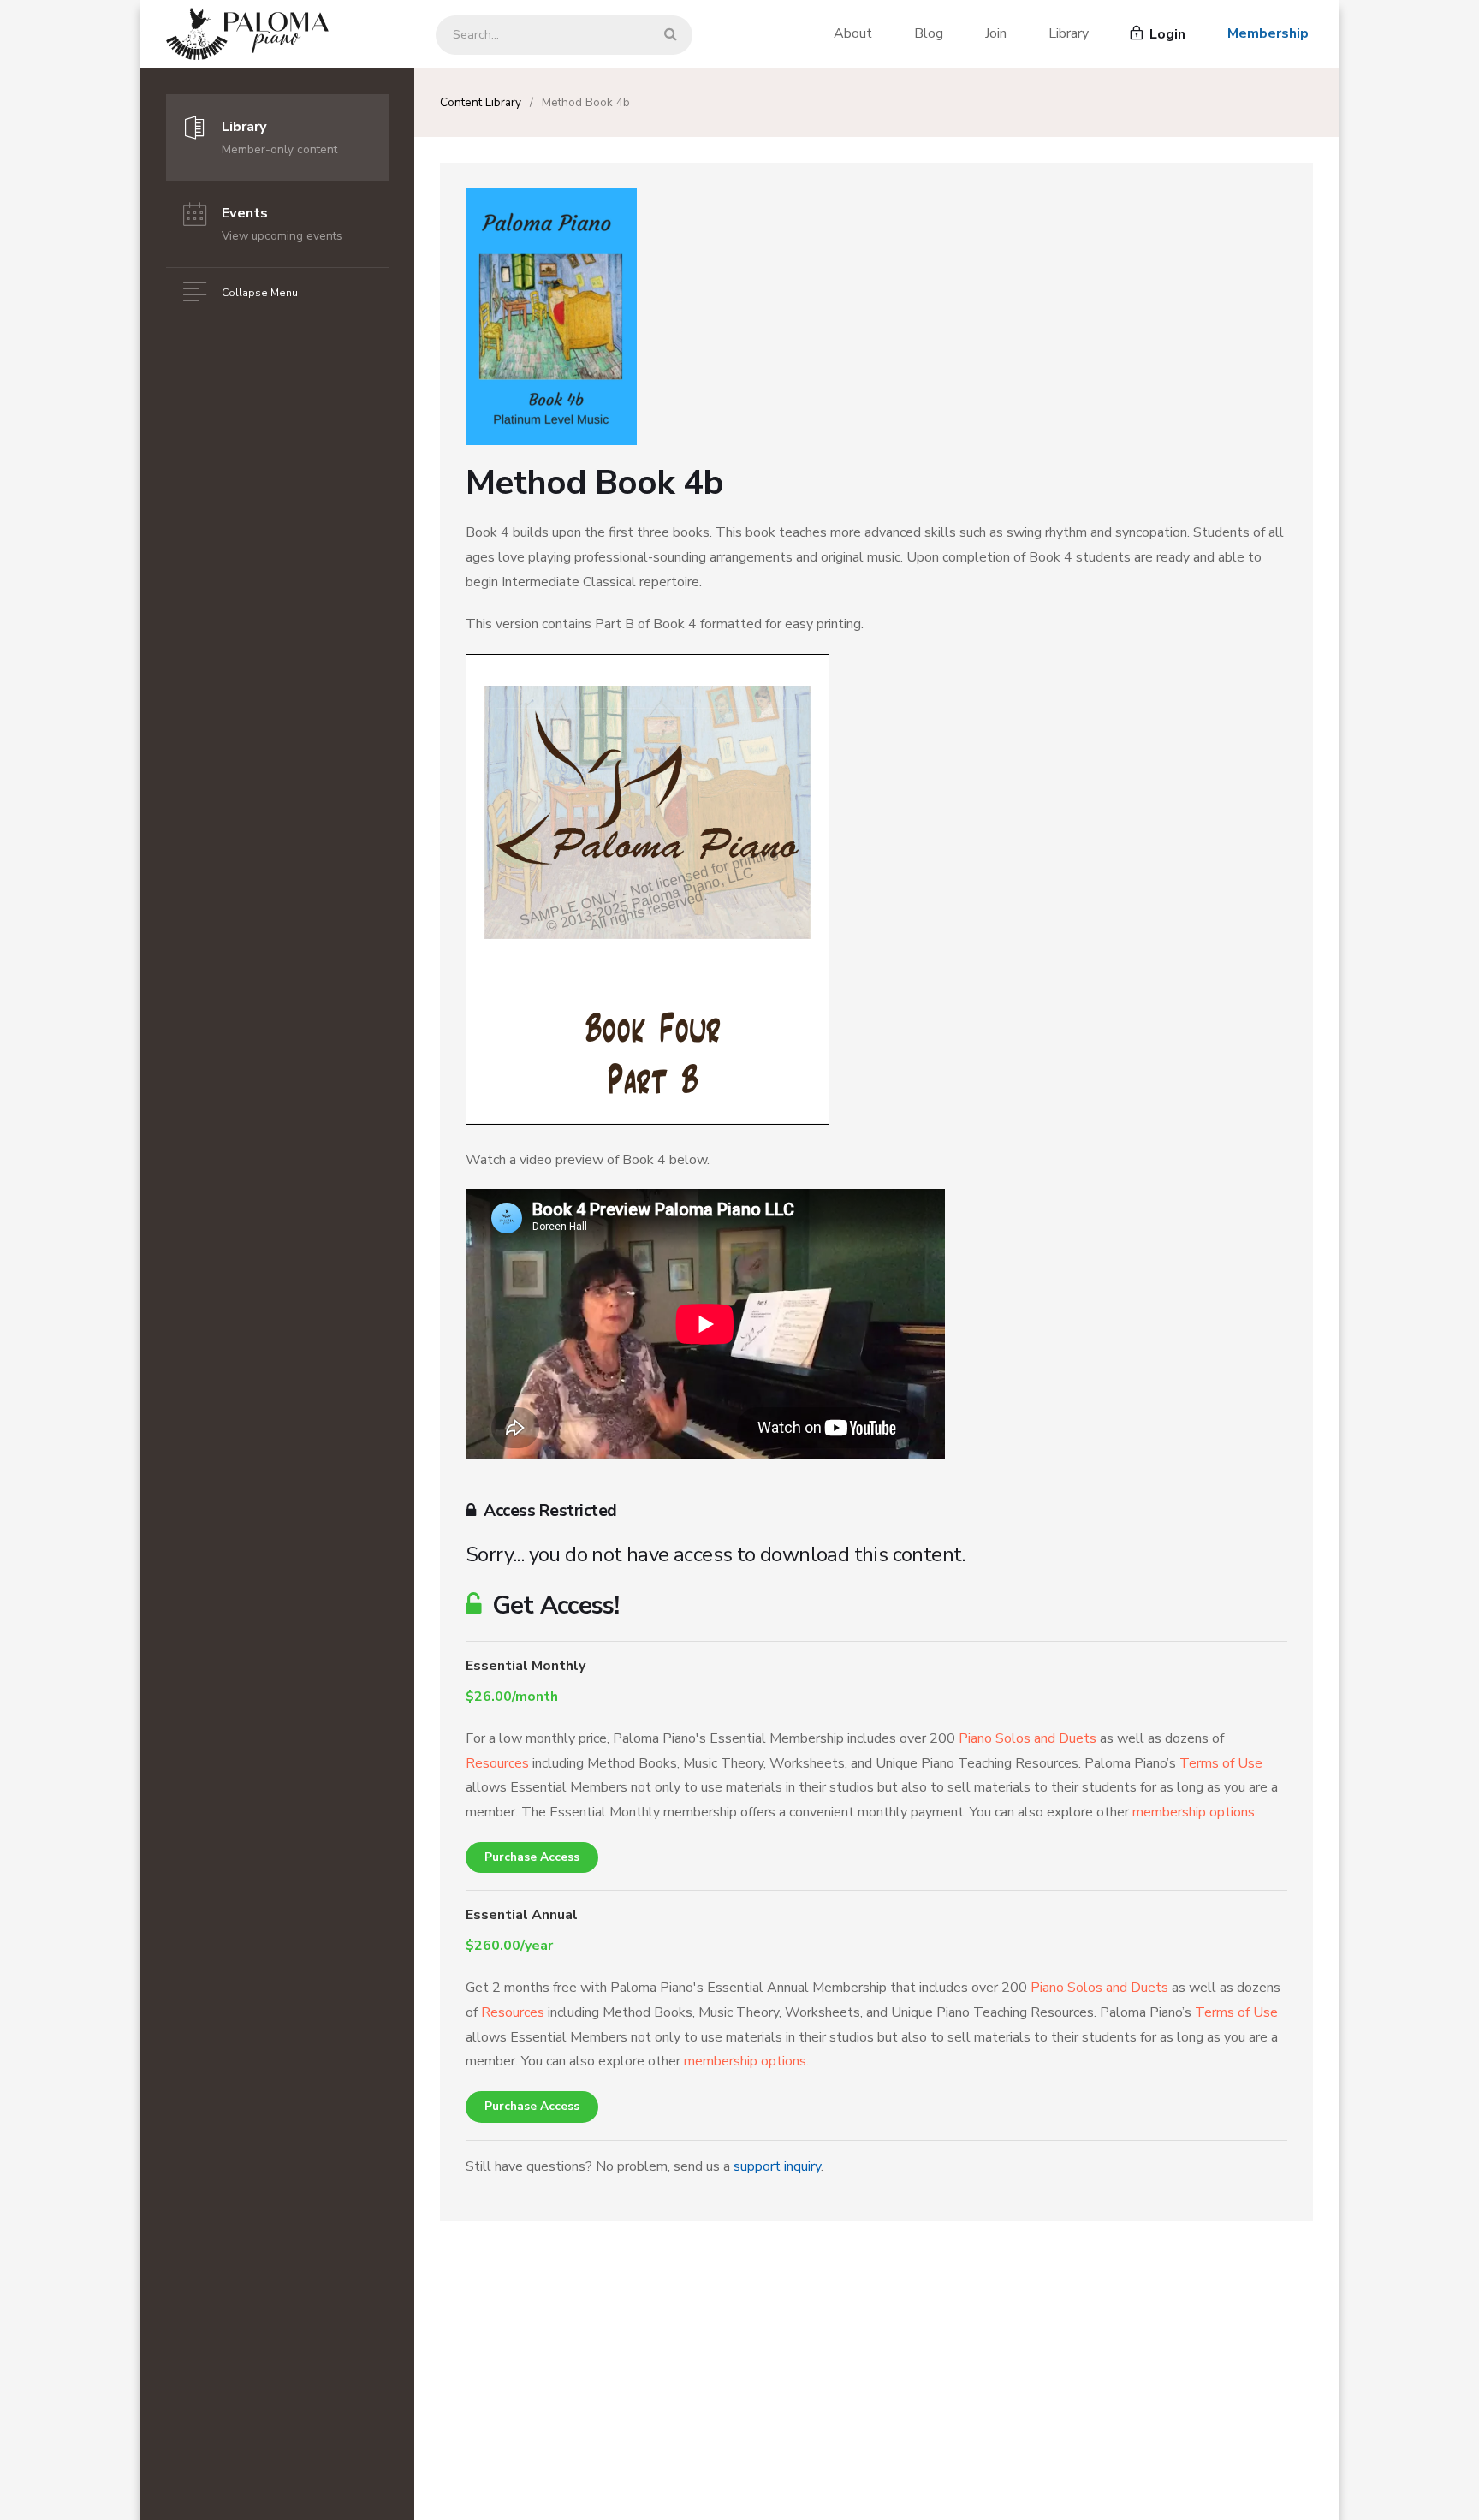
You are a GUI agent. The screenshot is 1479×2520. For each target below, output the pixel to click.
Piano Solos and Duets (1028, 1738)
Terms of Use (1221, 1763)
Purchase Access (532, 1857)
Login (1166, 34)
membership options (1194, 1812)
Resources (497, 1763)
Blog (929, 33)
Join (996, 33)
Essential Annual (522, 1915)
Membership (1268, 33)
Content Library (481, 102)
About (853, 33)
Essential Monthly (526, 1666)
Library (1069, 33)
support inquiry (777, 2166)
